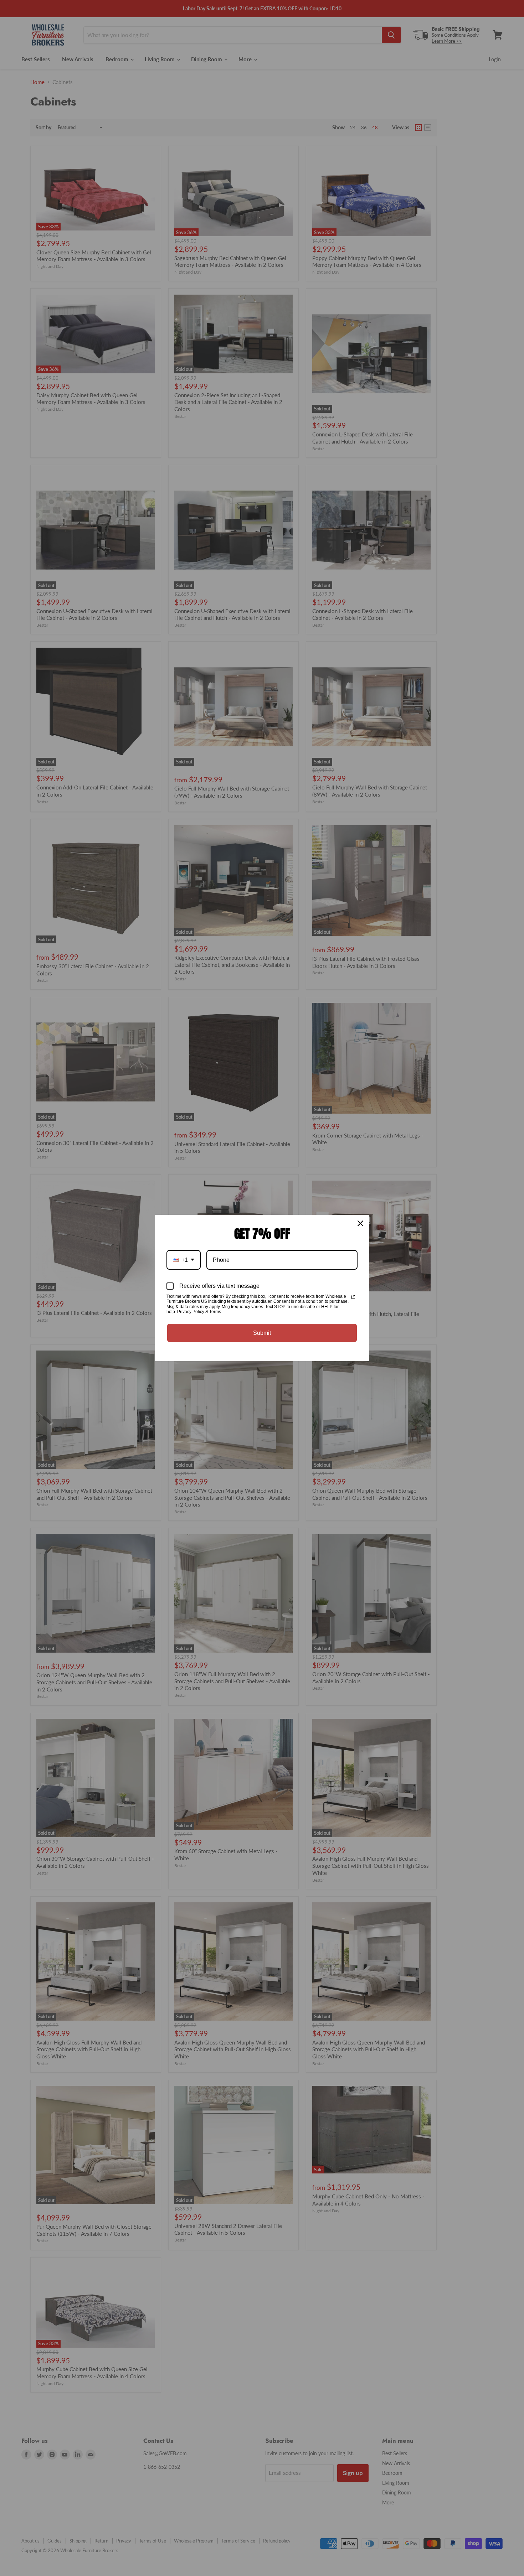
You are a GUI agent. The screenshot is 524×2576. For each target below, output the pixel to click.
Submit (262, 1333)
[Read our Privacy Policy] (353, 1297)
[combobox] (184, 1260)
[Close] (360, 1223)
